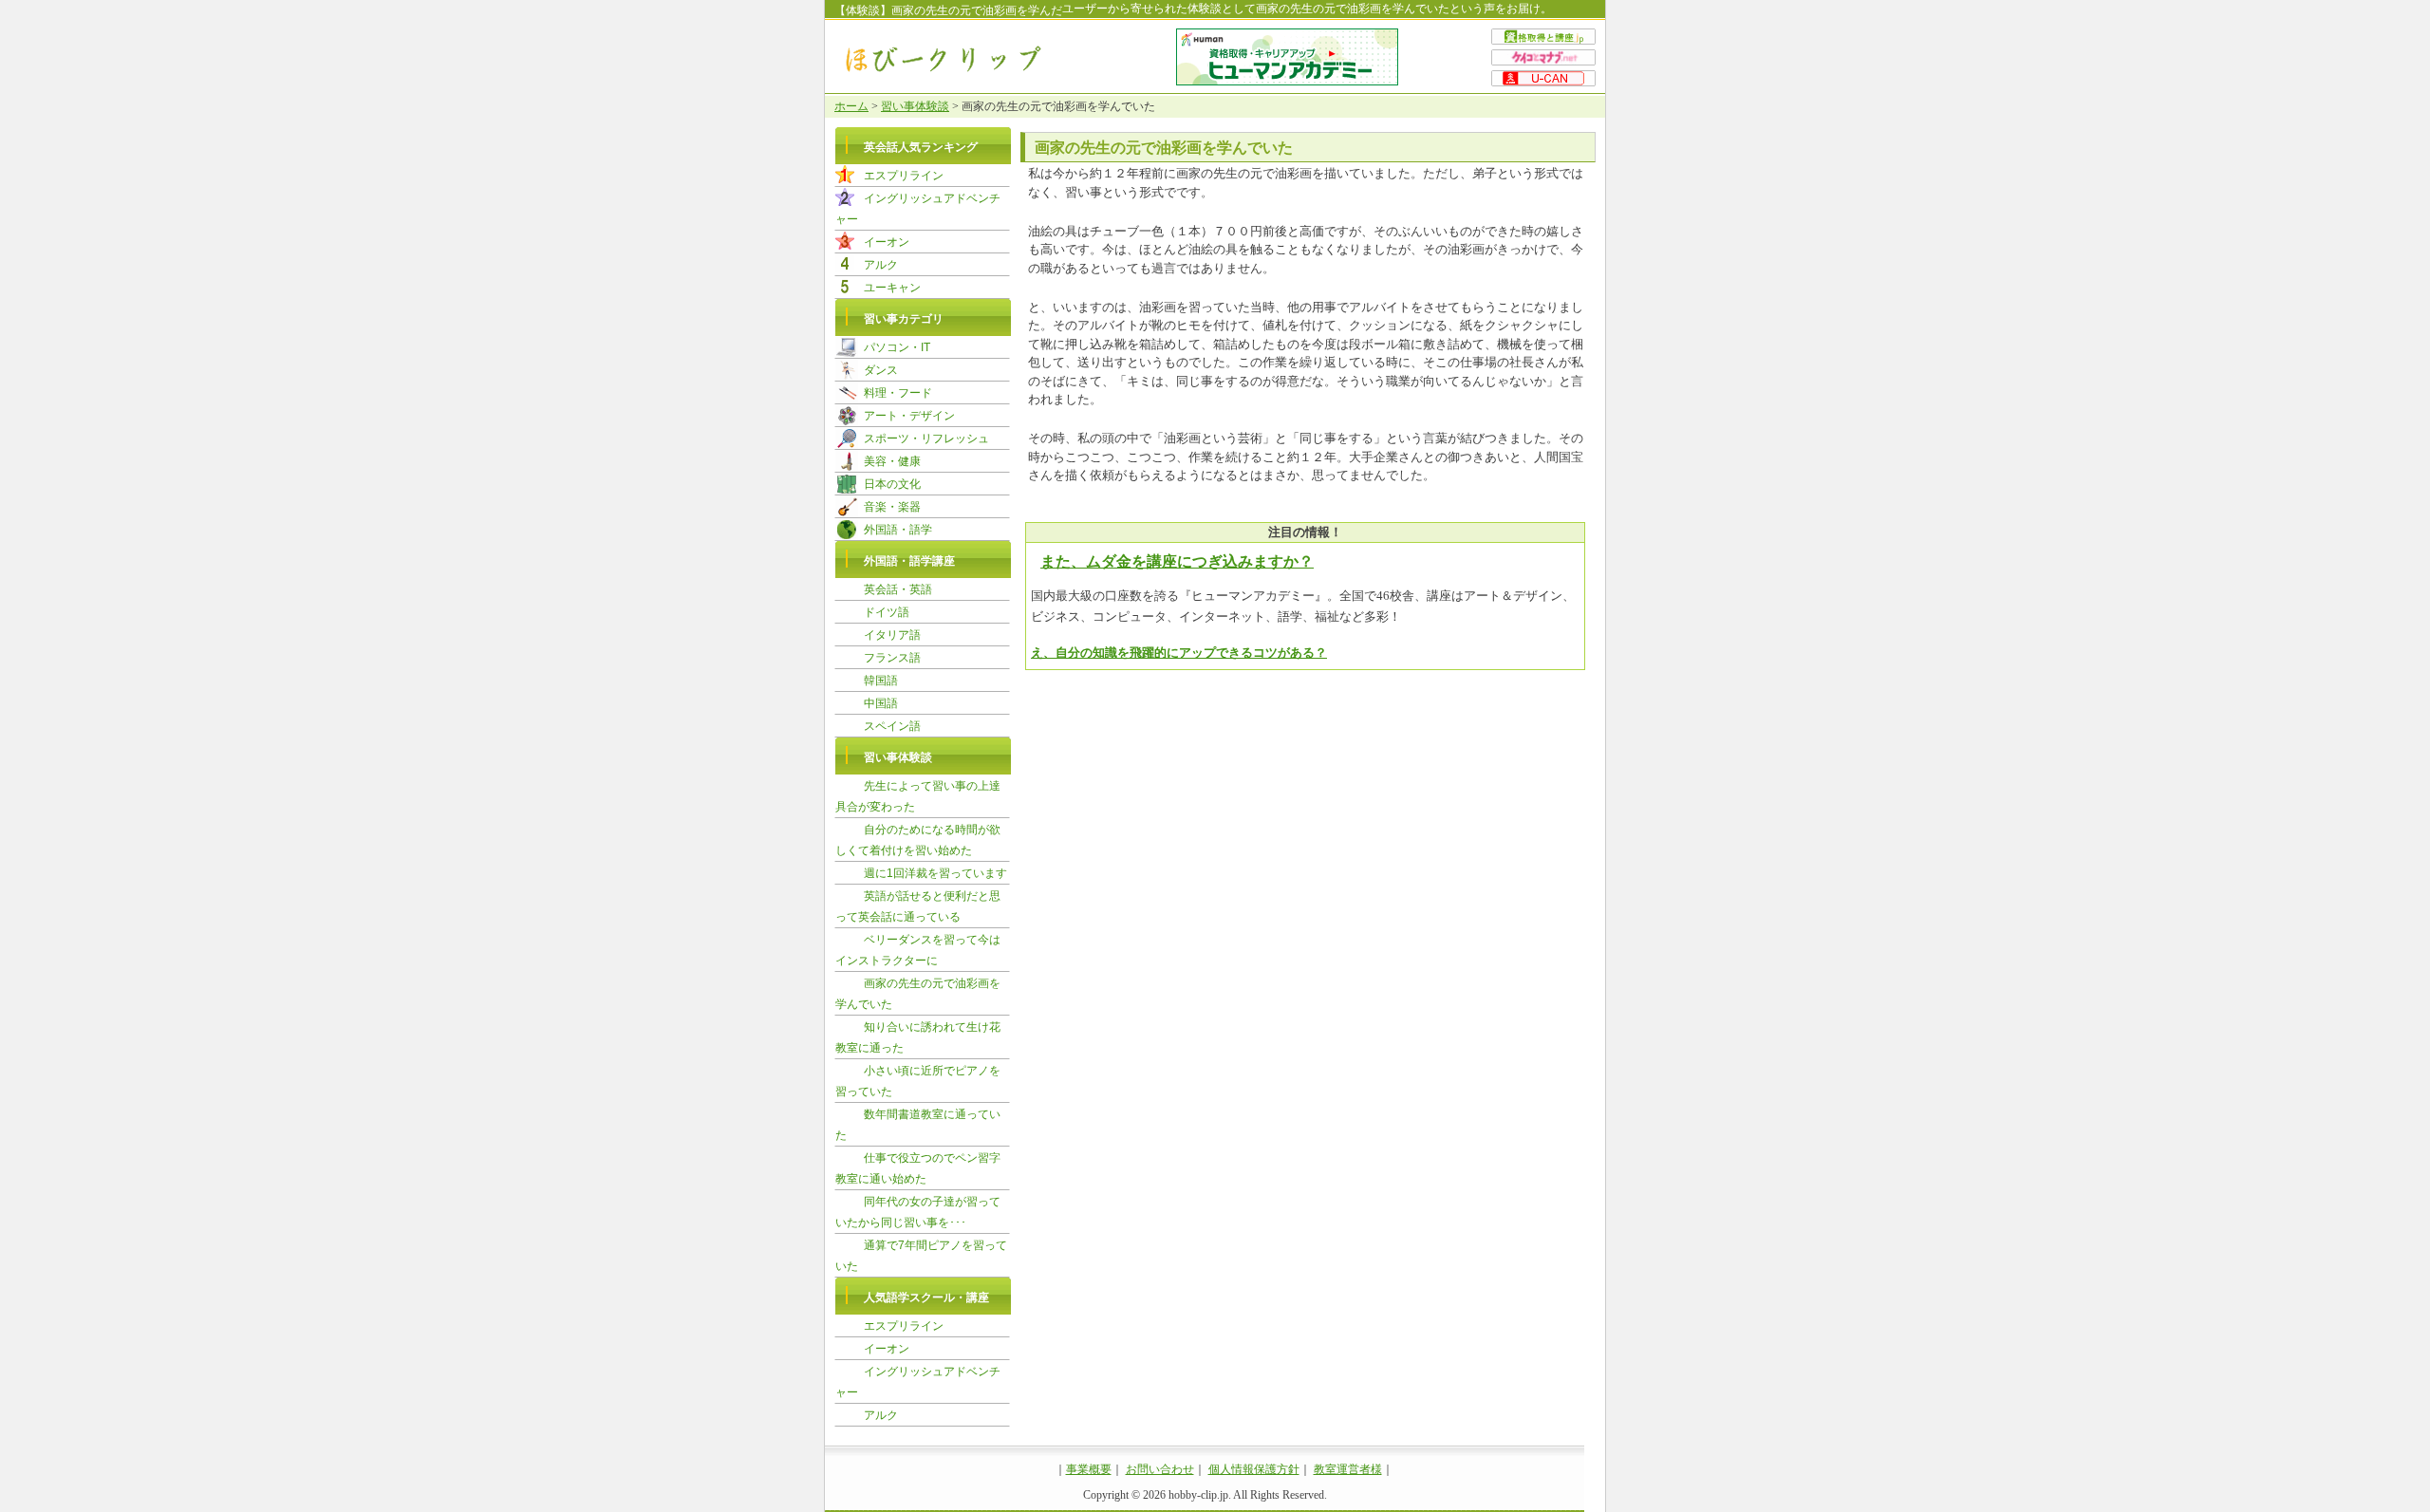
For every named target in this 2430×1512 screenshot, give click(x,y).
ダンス (881, 370)
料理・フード (898, 393)
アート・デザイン (909, 416)
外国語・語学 (898, 530)
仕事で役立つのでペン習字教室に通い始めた (918, 1168)
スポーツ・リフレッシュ (926, 439)
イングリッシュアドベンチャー (918, 209)
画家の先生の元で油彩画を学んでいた (918, 994)
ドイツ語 (887, 612)
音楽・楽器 (892, 507)
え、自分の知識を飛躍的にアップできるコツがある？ (1179, 653)
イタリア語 (892, 635)
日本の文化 (892, 484)
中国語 (881, 703)
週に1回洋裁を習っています (935, 873)
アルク (881, 265)
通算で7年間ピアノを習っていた (921, 1256)
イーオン (887, 242)
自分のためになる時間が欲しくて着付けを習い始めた (918, 840)
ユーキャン (892, 288)
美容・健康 (892, 461)
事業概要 (1089, 1469)
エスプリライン (904, 176)
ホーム (851, 106)
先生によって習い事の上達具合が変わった (918, 796)
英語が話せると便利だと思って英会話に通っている (918, 906)
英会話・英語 (898, 589)
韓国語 (881, 681)
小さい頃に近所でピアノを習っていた (918, 1081)
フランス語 (892, 658)
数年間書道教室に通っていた (918, 1125)
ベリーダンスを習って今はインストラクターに (918, 950)
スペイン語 (892, 726)
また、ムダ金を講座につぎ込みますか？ (1177, 561)
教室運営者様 (1348, 1469)
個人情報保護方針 (1254, 1469)
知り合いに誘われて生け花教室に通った (918, 1037)
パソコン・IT (897, 347)
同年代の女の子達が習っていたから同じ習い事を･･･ (918, 1212)
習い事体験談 (915, 106)
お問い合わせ (1160, 1469)
